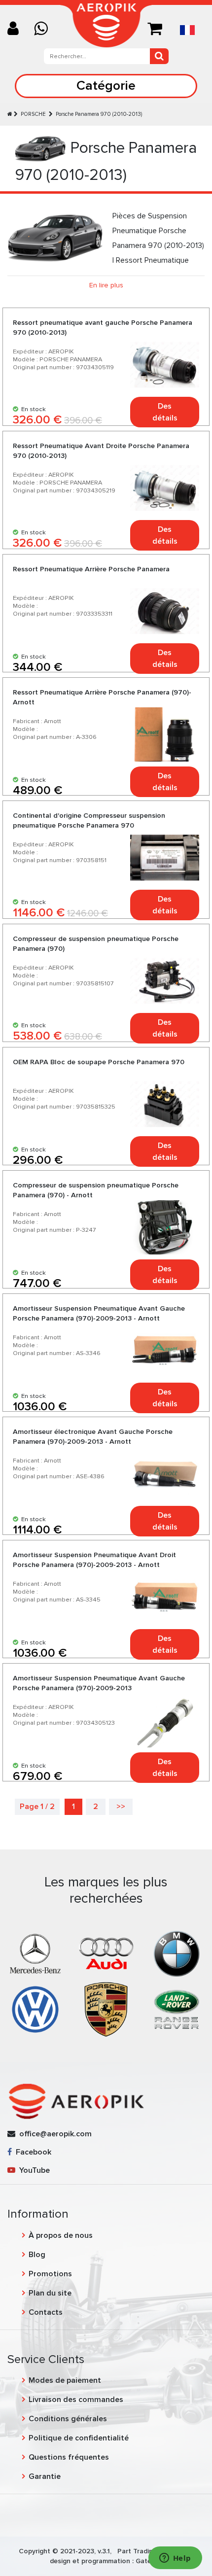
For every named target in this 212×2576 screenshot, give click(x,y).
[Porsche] (106, 2009)
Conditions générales (68, 2419)
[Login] (17, 29)
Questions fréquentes (69, 2457)
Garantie (45, 2476)
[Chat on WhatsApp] (45, 29)
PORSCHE (34, 114)
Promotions (50, 2274)
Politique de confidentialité (79, 2438)
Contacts (46, 2312)
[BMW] (177, 1953)
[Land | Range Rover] (177, 2009)
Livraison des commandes (76, 2400)
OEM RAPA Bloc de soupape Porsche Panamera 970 (99, 1062)
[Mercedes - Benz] (35, 1953)
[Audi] (106, 1953)
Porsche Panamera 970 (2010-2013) (99, 114)
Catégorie (106, 86)
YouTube (33, 2170)
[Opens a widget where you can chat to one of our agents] (175, 2559)
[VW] (35, 2009)
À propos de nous (61, 2235)
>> (121, 1807)
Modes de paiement (65, 2380)
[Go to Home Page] (10, 114)
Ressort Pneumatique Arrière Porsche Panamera (91, 569)
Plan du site (50, 2293)
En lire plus (106, 285)
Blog (37, 2255)
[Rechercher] (159, 56)
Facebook (32, 2152)
